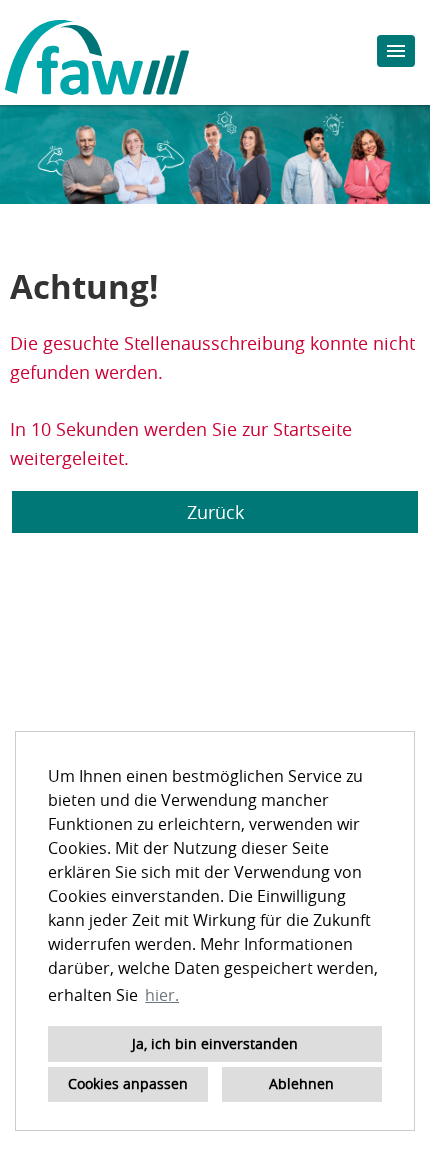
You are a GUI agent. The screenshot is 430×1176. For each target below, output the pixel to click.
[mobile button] (396, 51)
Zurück (215, 512)
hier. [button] (162, 995)
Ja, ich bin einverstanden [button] (215, 1043)
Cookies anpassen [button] (128, 1083)
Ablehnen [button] (301, 1083)
